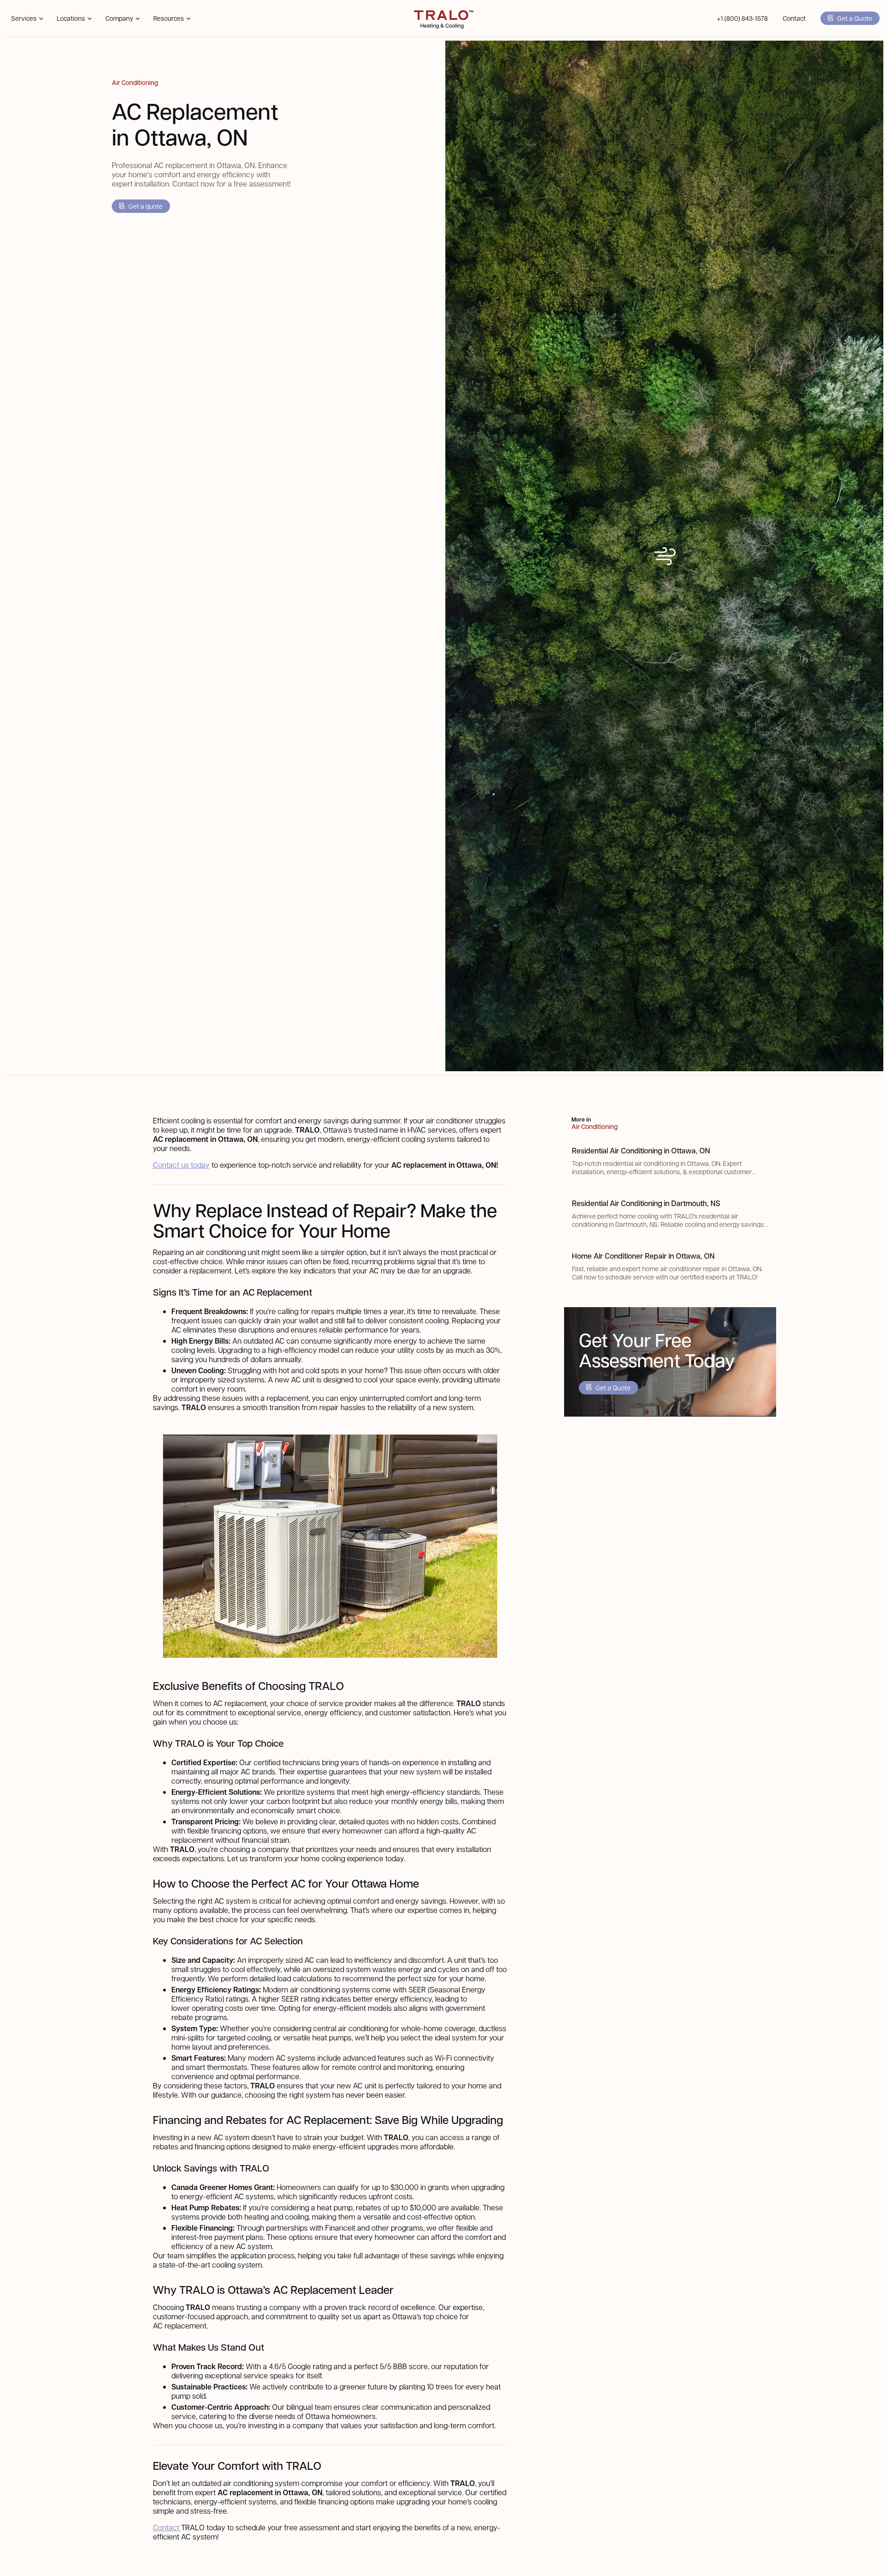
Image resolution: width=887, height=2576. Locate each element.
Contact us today (181, 1165)
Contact (794, 18)
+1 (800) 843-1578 (742, 18)
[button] (27, 18)
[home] (444, 18)
